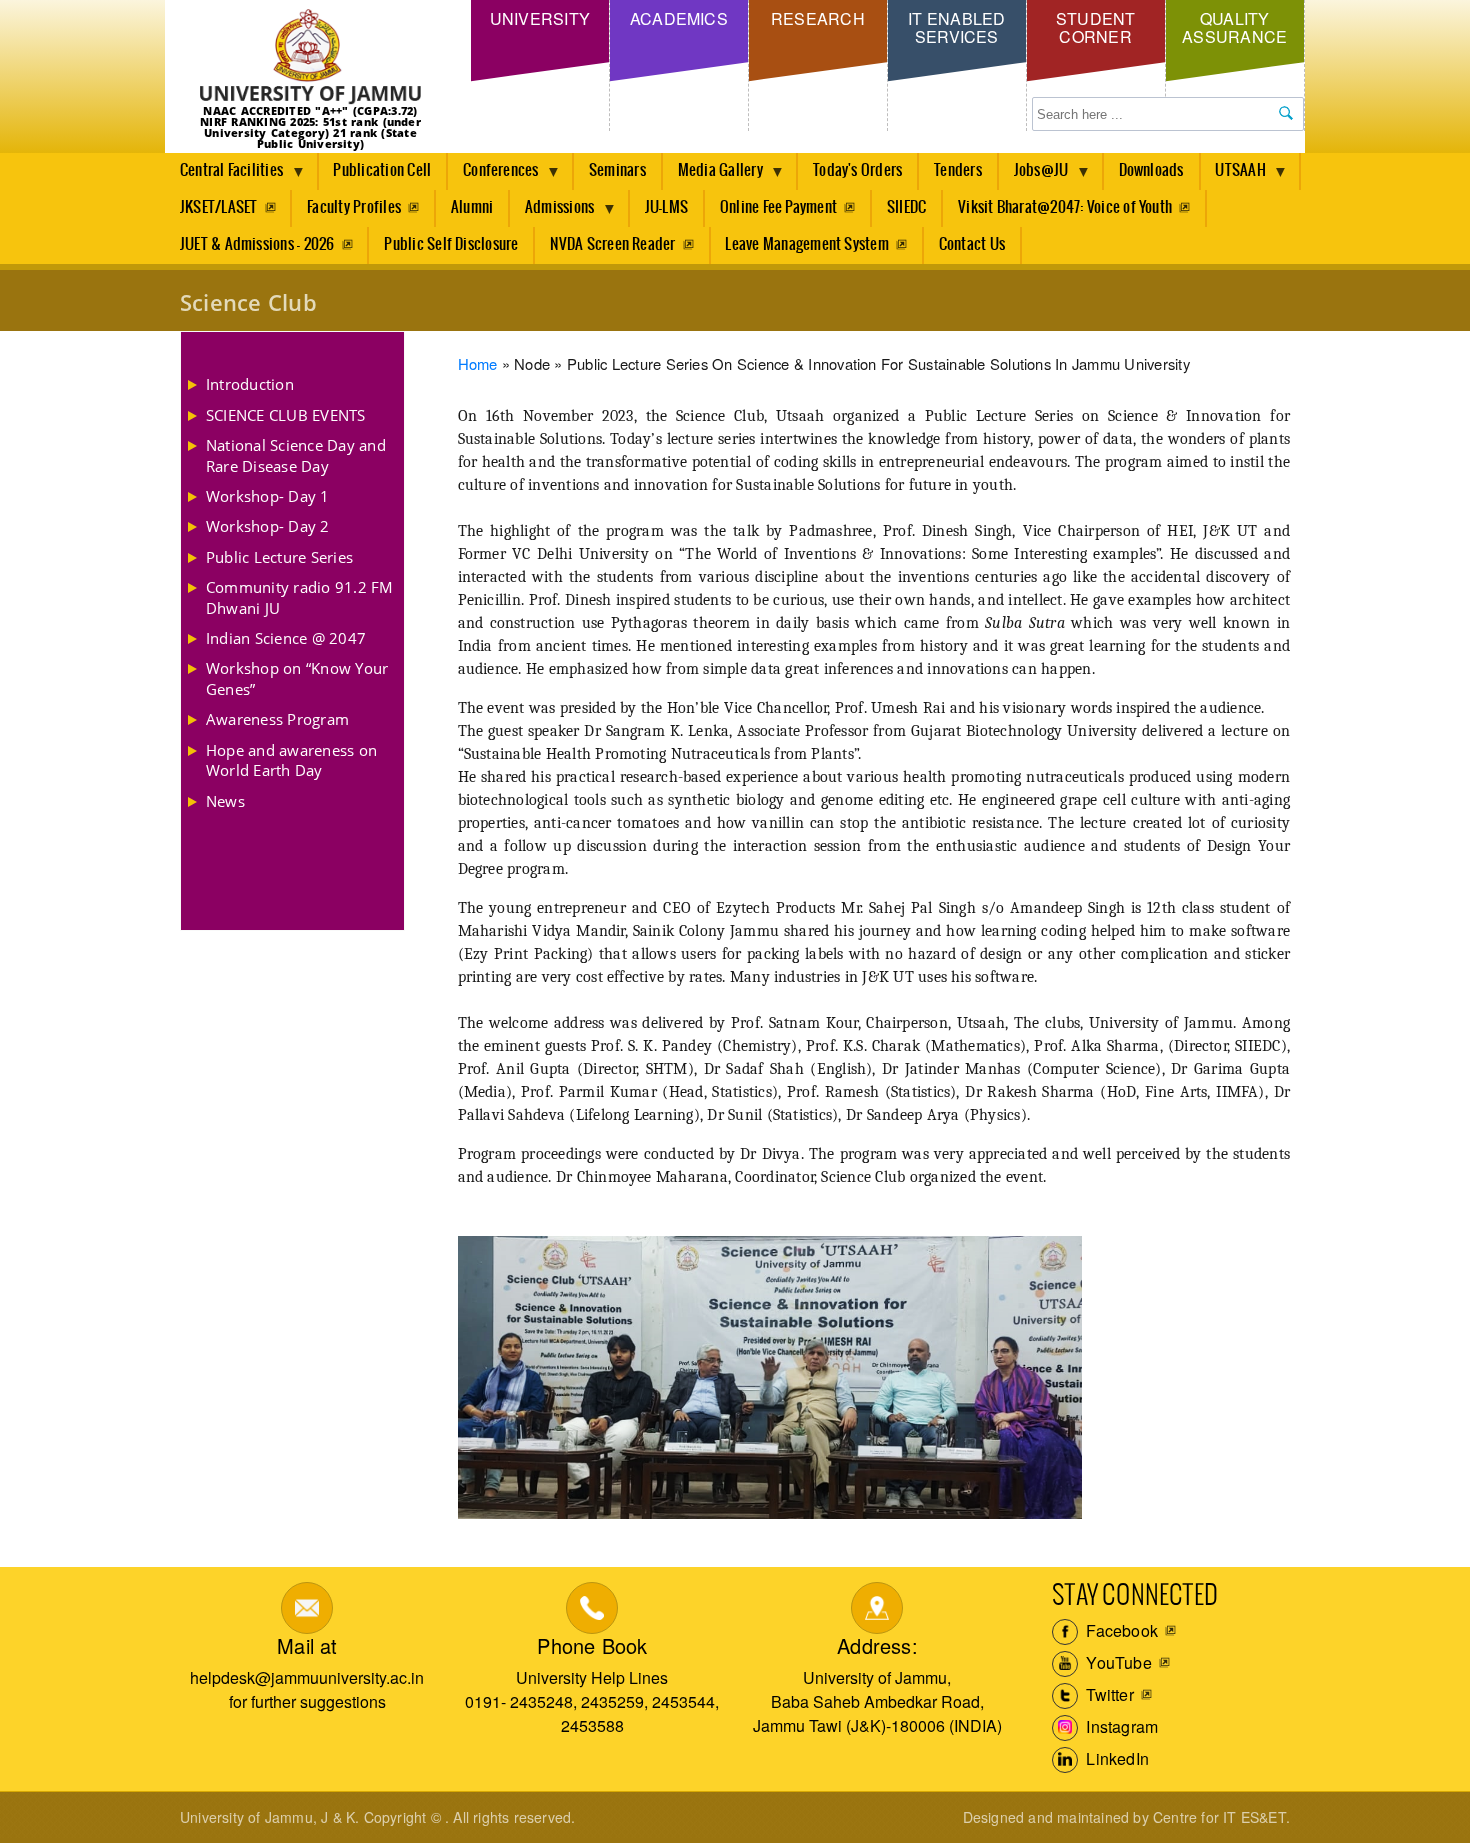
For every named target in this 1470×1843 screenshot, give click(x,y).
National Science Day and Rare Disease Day (296, 455)
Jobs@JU (1034, 176)
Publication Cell (382, 170)
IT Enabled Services (956, 27)
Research (818, 18)
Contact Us (972, 244)
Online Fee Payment (778, 207)
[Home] (310, 57)
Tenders (958, 170)
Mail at (307, 1645)
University (540, 18)
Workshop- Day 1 (268, 496)
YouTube (1117, 1662)
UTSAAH (1233, 176)
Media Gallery (713, 176)
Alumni (472, 207)
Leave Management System (807, 244)
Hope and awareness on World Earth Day (291, 760)
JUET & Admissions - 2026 (257, 244)
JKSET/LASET (219, 207)
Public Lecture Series (279, 557)
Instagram (1120, 1726)
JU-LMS (666, 207)
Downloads (1151, 170)
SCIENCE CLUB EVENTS (286, 415)
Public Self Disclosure (451, 244)
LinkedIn (1115, 1758)
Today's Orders (857, 170)
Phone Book (592, 1645)
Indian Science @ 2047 (286, 638)
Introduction (250, 384)
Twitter (1108, 1694)
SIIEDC (906, 207)
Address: (877, 1645)
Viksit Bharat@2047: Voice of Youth (1065, 207)
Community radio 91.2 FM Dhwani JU (300, 597)
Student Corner (1096, 27)
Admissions (552, 213)
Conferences (493, 176)
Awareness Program (277, 719)
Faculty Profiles (354, 207)
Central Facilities (224, 176)
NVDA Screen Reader (612, 244)
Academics (679, 18)
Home (478, 363)
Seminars (617, 170)
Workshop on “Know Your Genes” (297, 678)
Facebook (1120, 1630)
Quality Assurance (1234, 27)
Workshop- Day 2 (268, 526)
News (225, 801)
